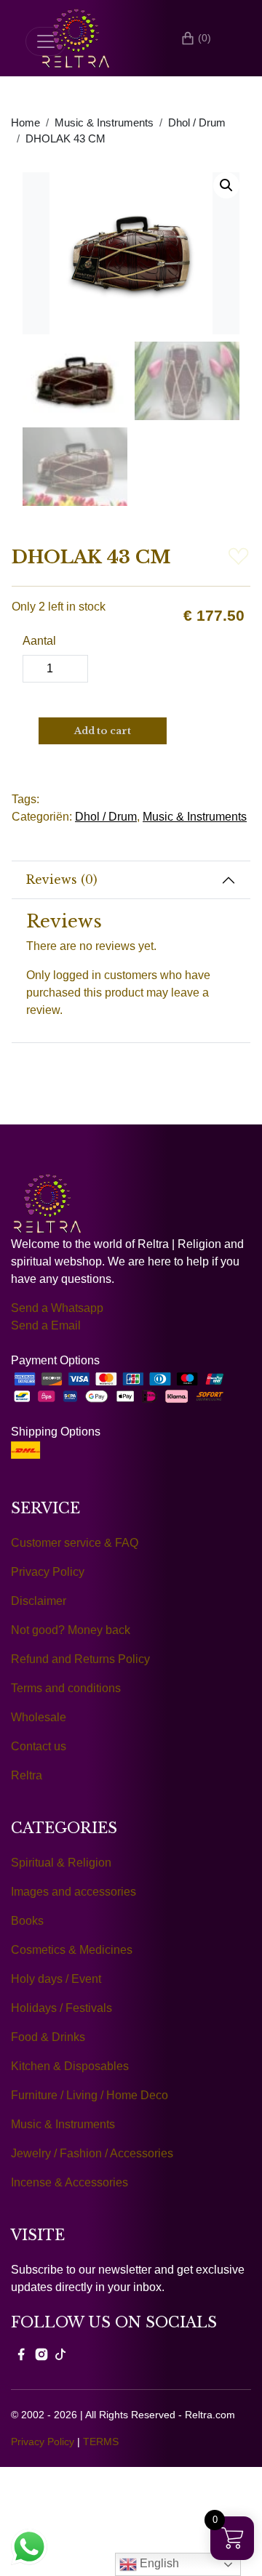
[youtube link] (60, 2354)
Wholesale (39, 1717)
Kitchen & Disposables (70, 2066)
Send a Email (46, 1325)
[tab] (131, 880)
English (158, 2563)
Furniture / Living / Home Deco (90, 2095)
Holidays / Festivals (61, 2008)
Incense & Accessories (70, 2182)
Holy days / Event (56, 1979)
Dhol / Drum (197, 123)
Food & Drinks (48, 2037)
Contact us (39, 1746)
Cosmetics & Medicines (72, 1950)
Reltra (27, 1775)
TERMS (101, 2442)
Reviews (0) (62, 880)
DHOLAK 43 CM (65, 139)
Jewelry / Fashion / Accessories (92, 2153)
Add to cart (103, 731)
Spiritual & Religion (61, 1863)
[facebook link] (21, 2354)
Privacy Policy (48, 1572)
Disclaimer (39, 1601)
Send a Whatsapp (57, 1308)
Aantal (39, 641)
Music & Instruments (104, 123)
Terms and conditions (66, 1688)
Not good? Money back (71, 1630)
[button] (226, 185)
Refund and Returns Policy (80, 1659)
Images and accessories (74, 1892)
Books (27, 1921)
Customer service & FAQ (75, 1543)
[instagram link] (41, 2354)
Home (25, 123)
